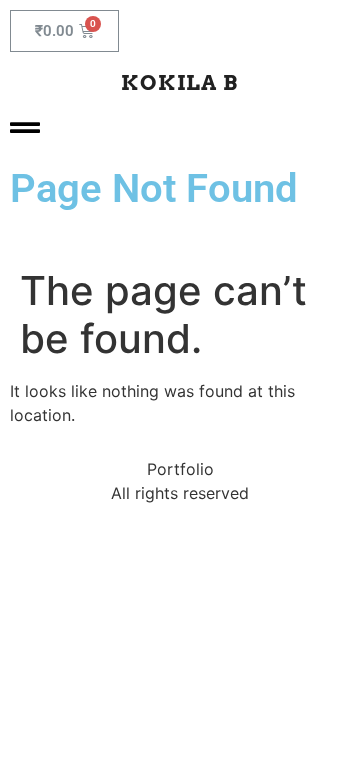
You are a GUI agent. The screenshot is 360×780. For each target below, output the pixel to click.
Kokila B (179, 82)
